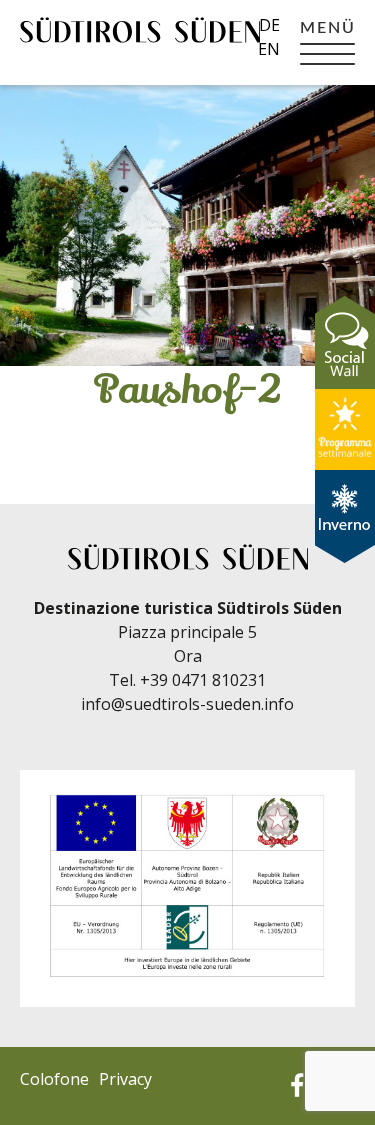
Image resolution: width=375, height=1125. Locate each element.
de (269, 25)
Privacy (125, 1079)
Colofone (54, 1079)
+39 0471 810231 (203, 680)
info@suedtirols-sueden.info (187, 704)
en (269, 49)
